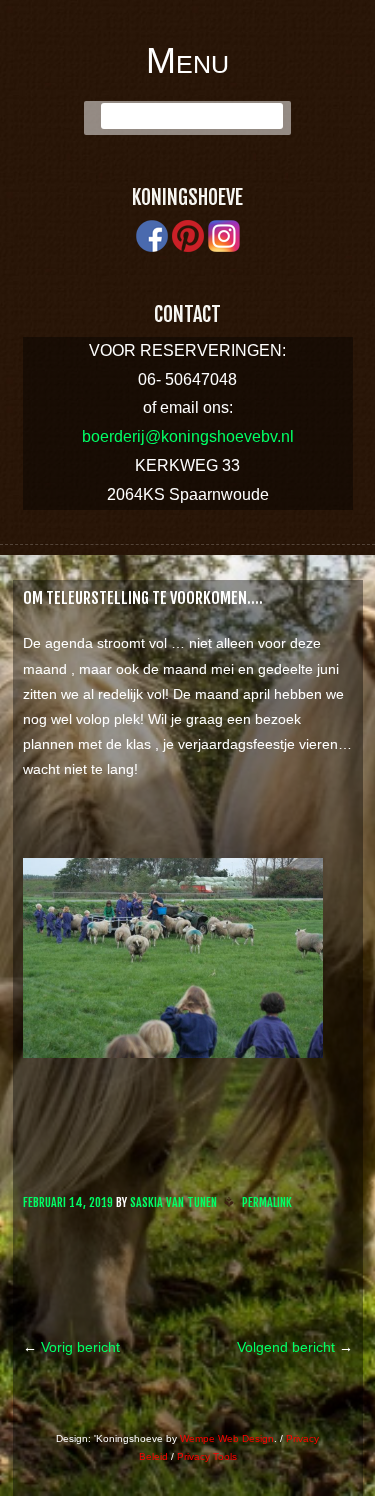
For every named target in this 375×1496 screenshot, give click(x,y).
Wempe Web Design (227, 1438)
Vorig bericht (71, 1347)
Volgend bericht (295, 1347)
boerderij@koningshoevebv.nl (188, 436)
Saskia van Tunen (173, 1202)
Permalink (267, 1202)
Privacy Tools (207, 1456)
